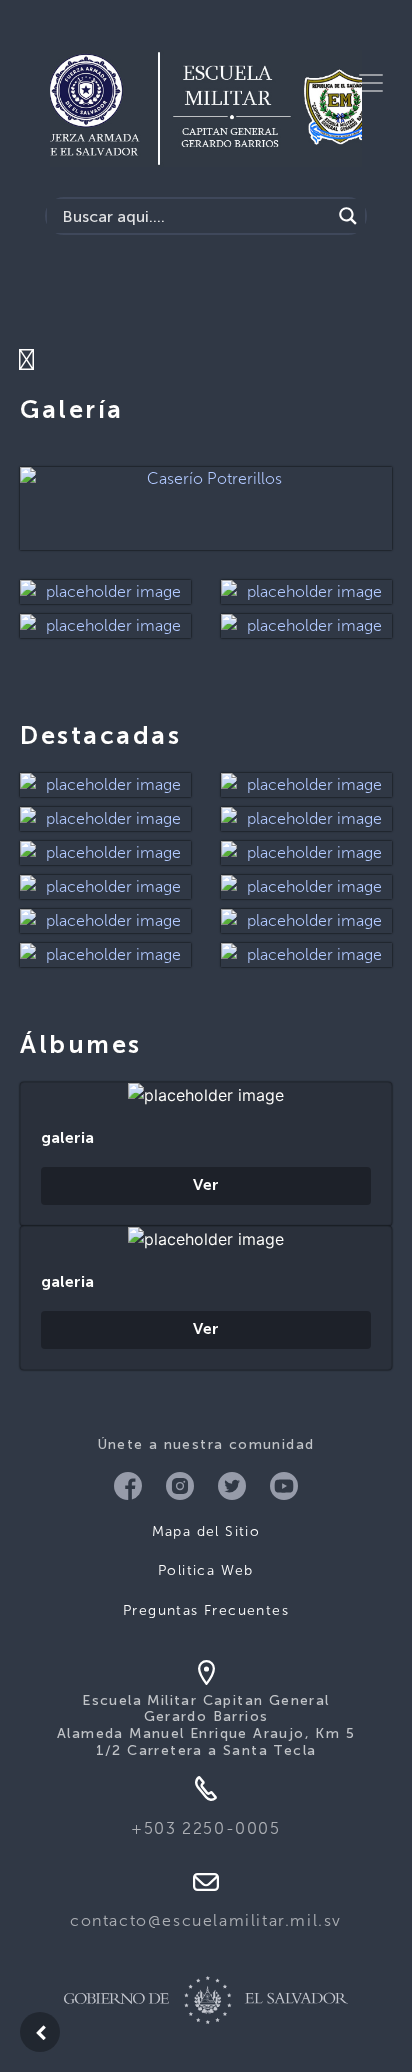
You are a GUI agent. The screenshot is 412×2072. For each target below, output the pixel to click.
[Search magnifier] (348, 216)
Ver (206, 1186)
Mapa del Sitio (206, 1531)
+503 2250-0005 (205, 1828)
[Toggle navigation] (371, 83)
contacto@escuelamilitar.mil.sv (206, 1920)
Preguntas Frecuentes (206, 1610)
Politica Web (206, 1570)
